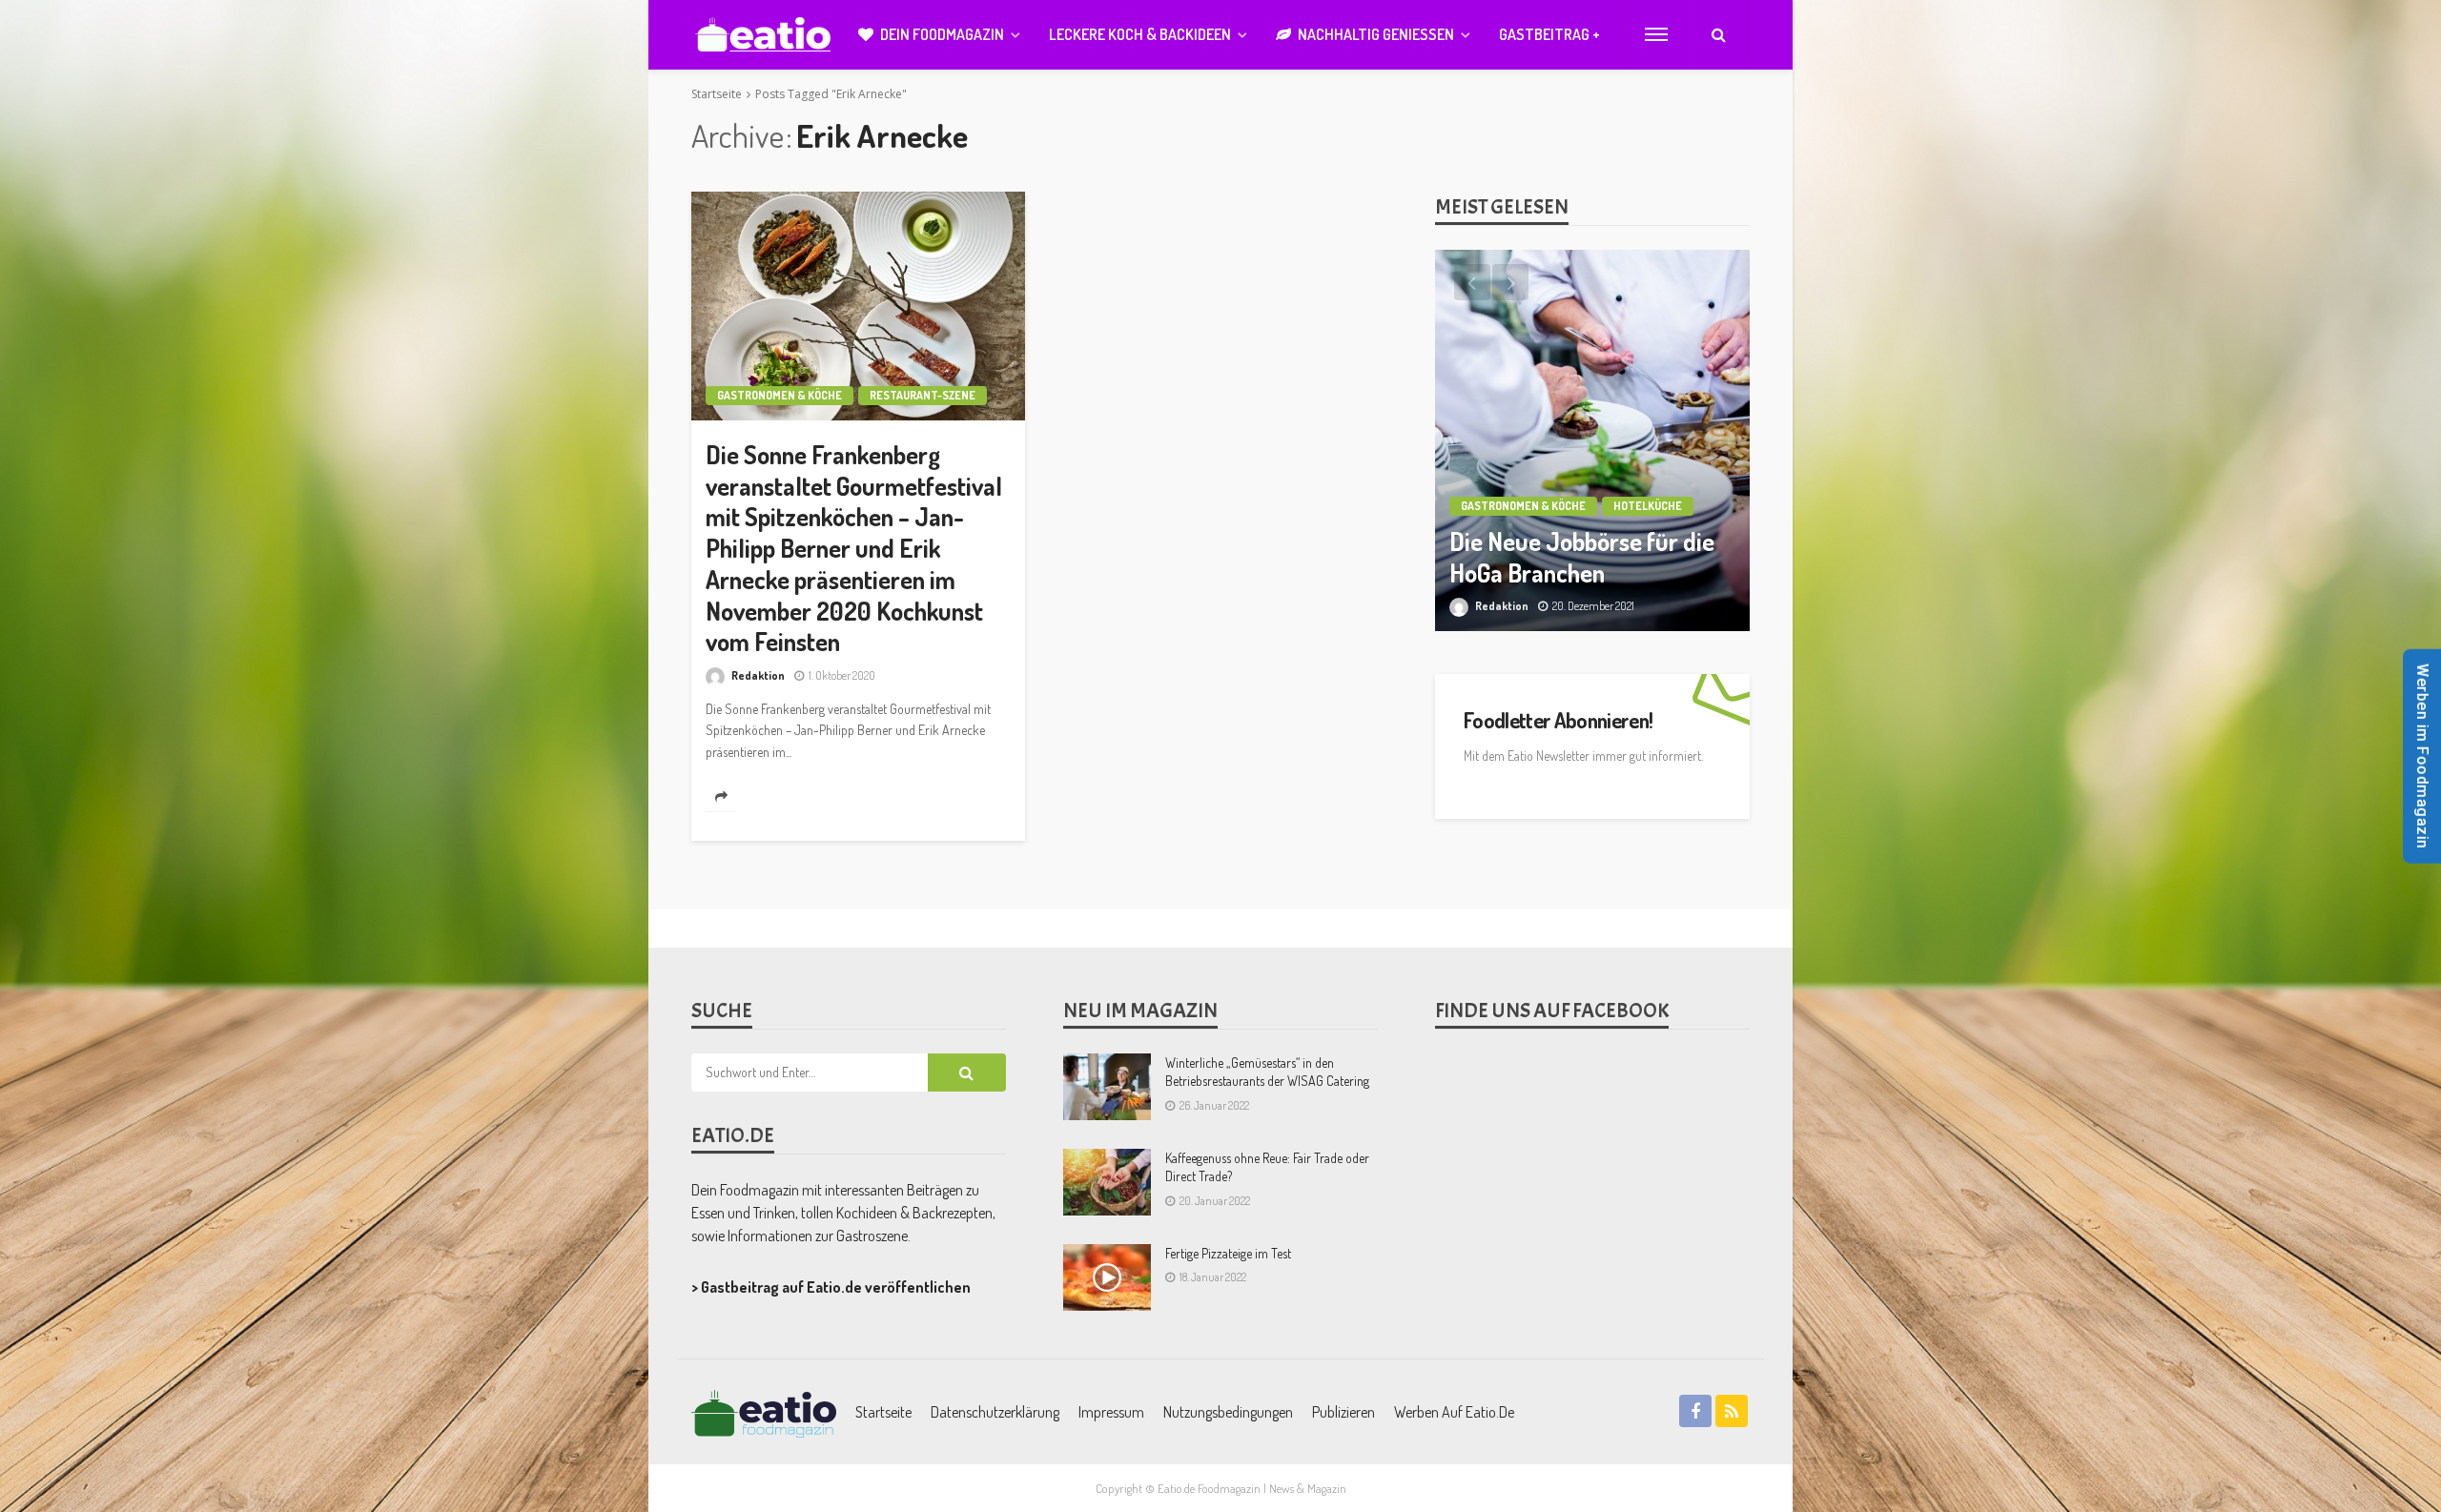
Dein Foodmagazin (942, 34)
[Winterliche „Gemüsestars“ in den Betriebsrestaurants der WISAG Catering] (1107, 1087)
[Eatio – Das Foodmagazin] (764, 1412)
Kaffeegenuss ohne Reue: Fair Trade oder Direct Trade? (1267, 1167)
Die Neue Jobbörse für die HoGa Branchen (1582, 557)
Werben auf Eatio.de (1454, 1412)
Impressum (1111, 1412)
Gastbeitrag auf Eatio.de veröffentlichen (836, 1287)
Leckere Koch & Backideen (1140, 34)
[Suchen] (1718, 34)
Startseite (883, 1412)
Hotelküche (1648, 506)
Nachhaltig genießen (1376, 34)
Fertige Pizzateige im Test (1228, 1253)
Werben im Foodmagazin (2422, 756)
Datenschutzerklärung (995, 1412)
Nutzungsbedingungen (1228, 1412)
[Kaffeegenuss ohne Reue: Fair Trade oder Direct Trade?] (1107, 1182)
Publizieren (1344, 1412)
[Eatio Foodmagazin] (763, 35)
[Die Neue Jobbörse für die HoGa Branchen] (1592, 440)
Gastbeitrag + (1549, 34)
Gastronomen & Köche (779, 395)
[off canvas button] (1656, 34)
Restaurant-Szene (923, 395)
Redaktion (758, 675)
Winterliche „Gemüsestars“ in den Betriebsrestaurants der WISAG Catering (1267, 1072)
